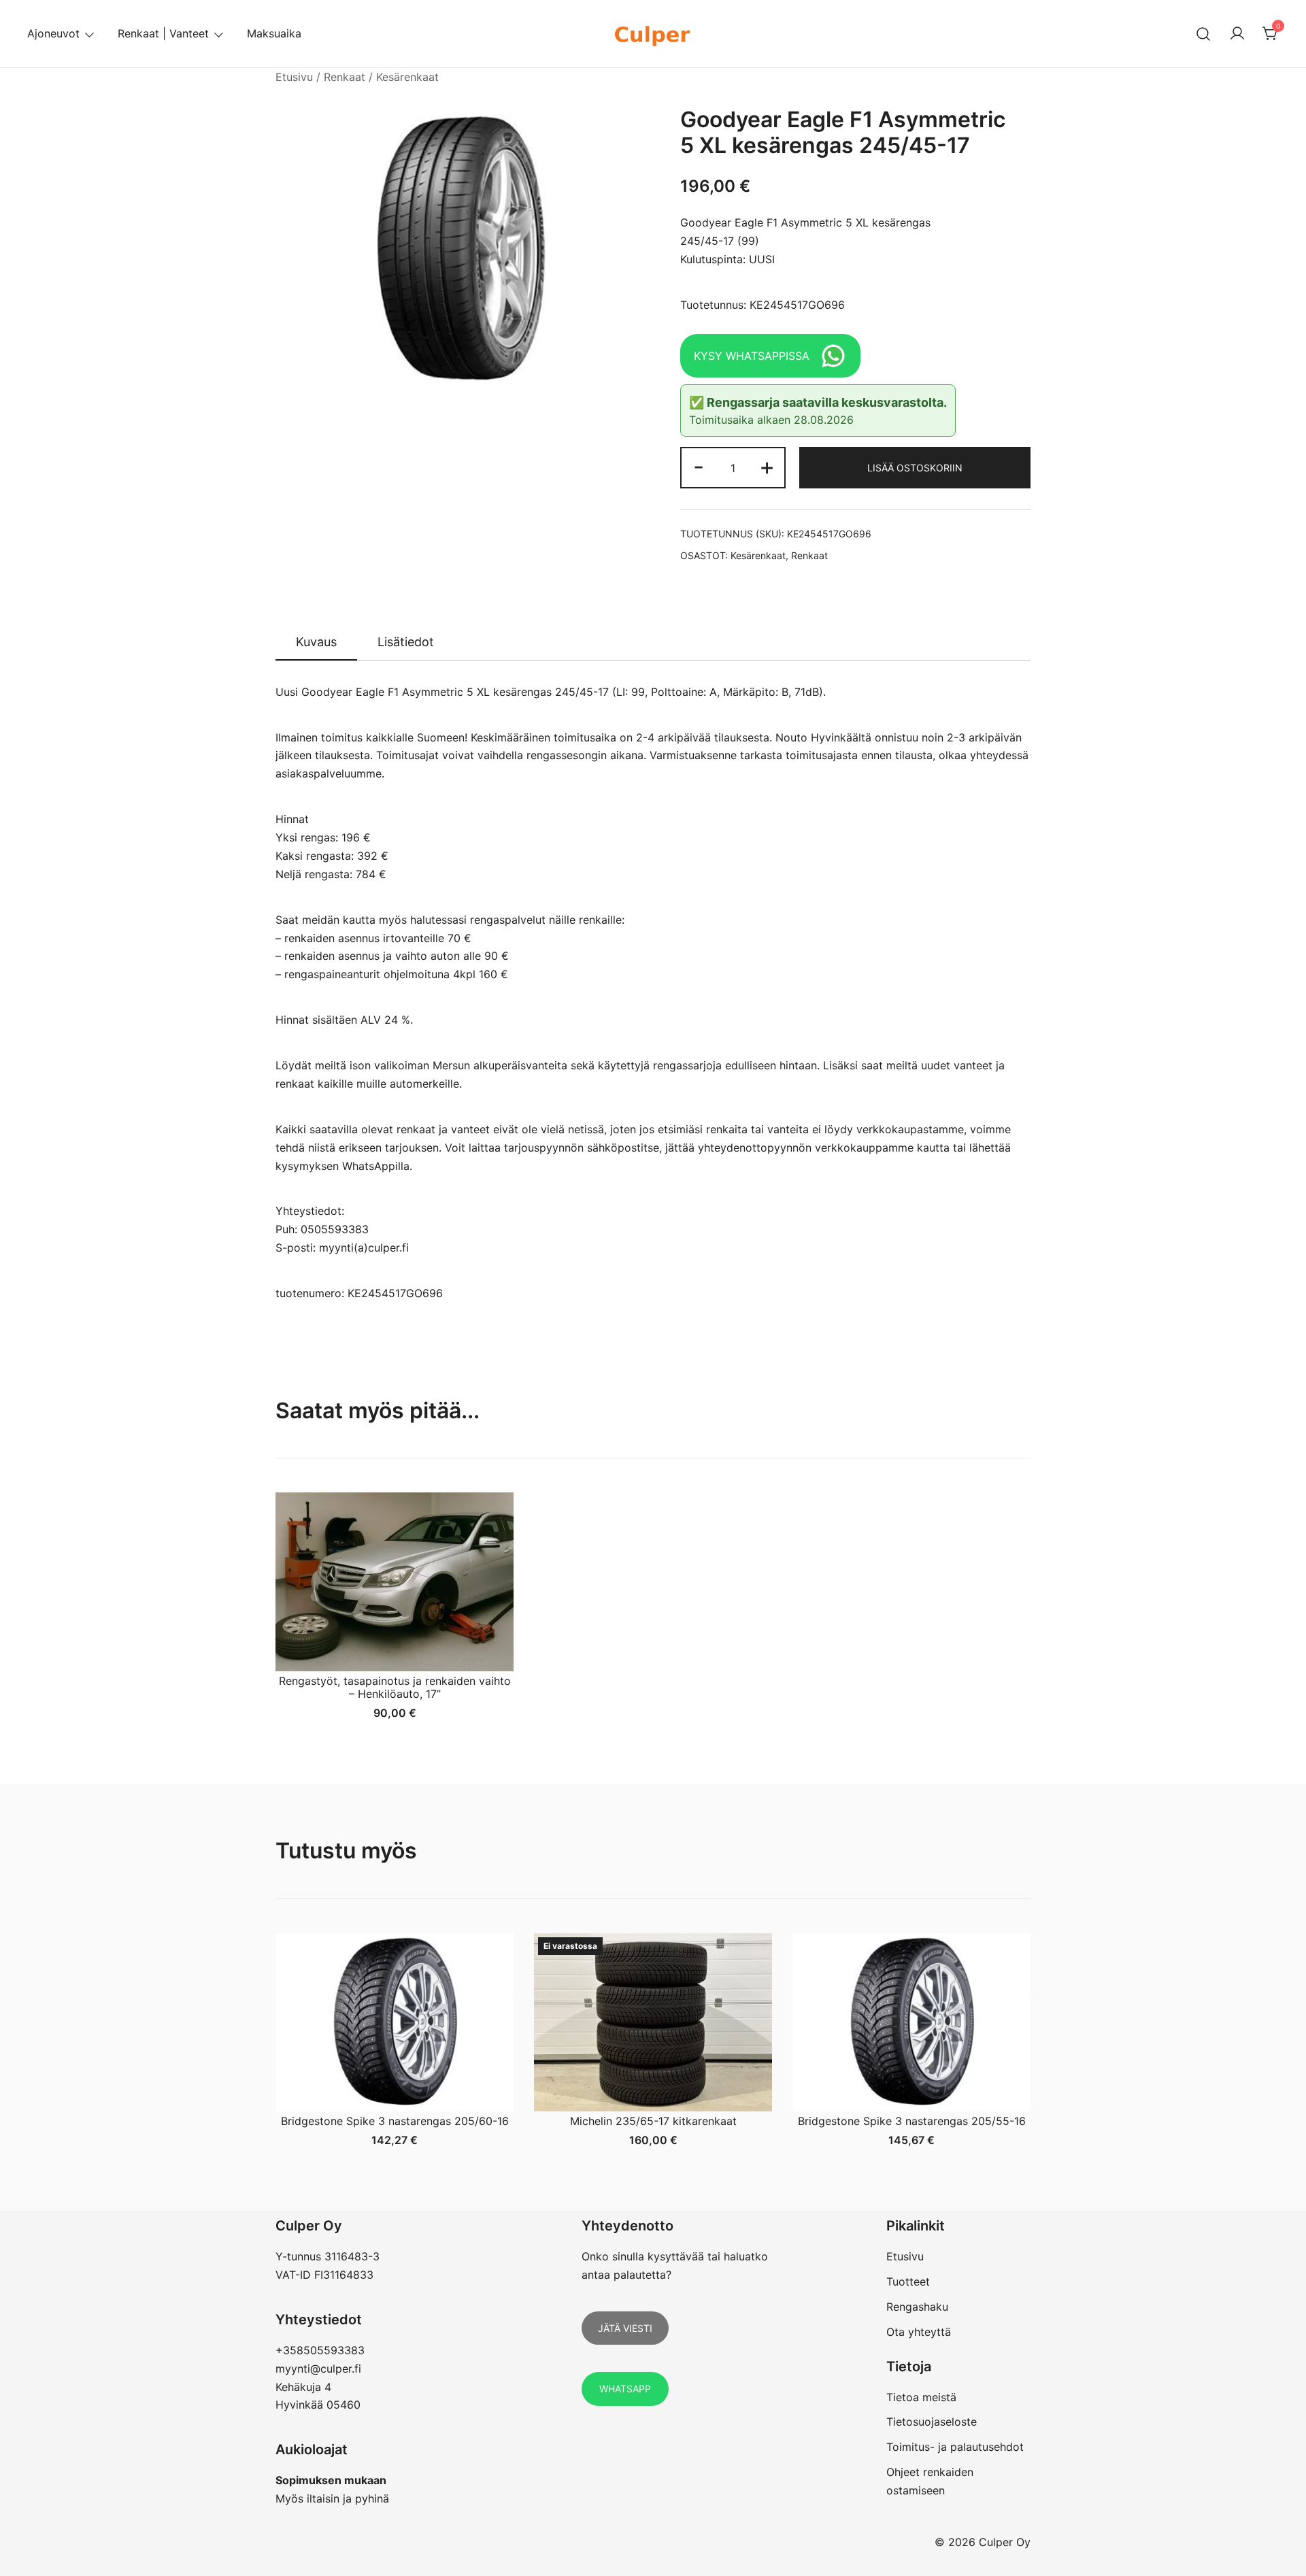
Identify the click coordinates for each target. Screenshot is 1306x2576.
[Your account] (1237, 34)
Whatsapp (625, 2389)
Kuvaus (316, 642)
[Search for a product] (1204, 34)
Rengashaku (917, 2307)
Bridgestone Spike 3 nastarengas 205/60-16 (395, 2121)
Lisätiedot (406, 642)
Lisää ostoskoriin (915, 468)
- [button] (699, 466)
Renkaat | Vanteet (163, 33)
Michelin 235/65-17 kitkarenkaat (653, 2121)
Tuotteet (908, 2281)
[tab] (316, 643)
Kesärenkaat (407, 77)
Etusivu (294, 77)
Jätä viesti (625, 2328)
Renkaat (345, 77)
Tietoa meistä (921, 2397)
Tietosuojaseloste (932, 2422)
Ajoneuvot (53, 33)
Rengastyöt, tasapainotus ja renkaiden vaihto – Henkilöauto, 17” (395, 1687)
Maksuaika (274, 33)
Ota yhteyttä (919, 2332)
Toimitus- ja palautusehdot (955, 2447)
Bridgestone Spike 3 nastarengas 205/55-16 (912, 2121)
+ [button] (767, 466)
